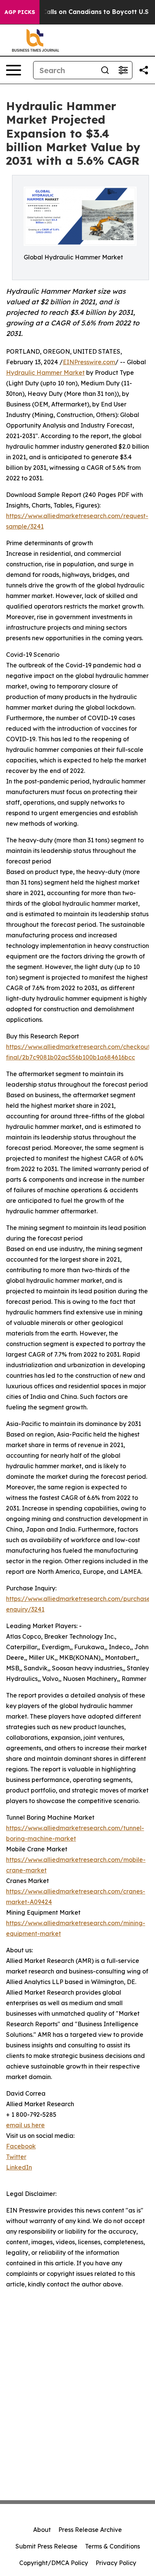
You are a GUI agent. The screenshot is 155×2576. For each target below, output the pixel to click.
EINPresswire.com (89, 362)
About (42, 2530)
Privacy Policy (116, 2563)
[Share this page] (144, 70)
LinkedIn (19, 2167)
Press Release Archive (90, 2530)
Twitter (16, 2157)
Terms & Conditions (112, 2546)
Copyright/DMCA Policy (54, 2563)
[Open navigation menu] (14, 70)
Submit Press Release (46, 2546)
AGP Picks (20, 12)
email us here (25, 2125)
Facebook (21, 2146)
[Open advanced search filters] (123, 70)
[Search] (105, 70)
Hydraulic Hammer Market (45, 373)
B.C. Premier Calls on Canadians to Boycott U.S (76, 12)
